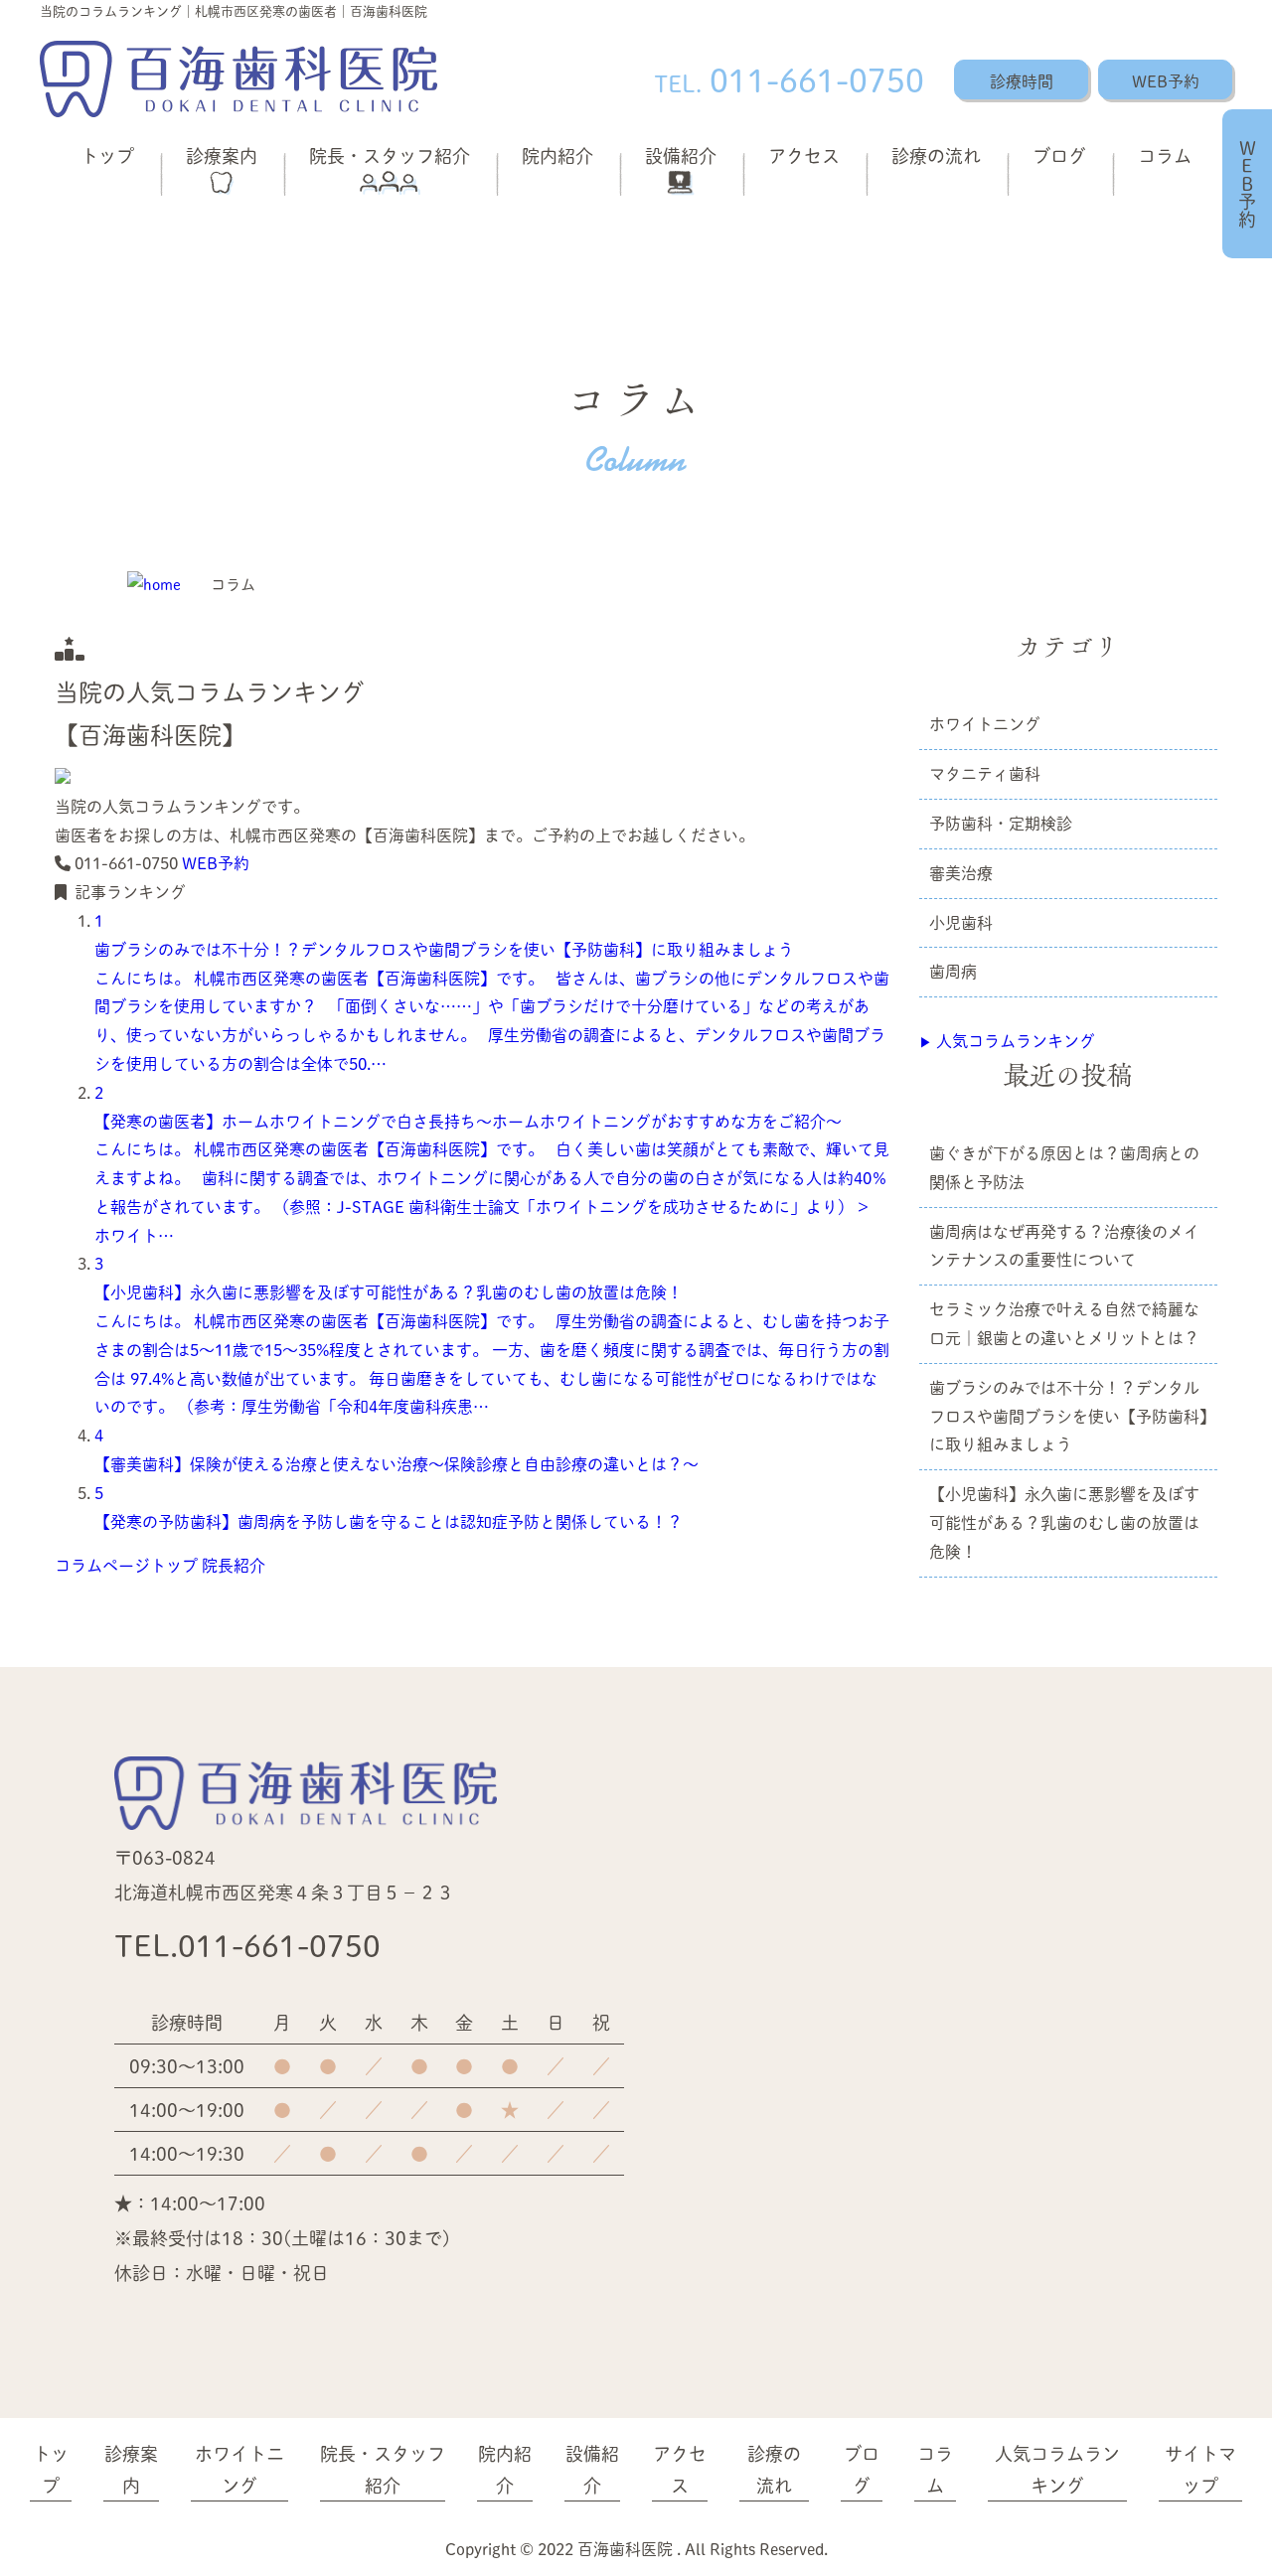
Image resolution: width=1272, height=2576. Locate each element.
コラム (1165, 155)
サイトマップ (1200, 2469)
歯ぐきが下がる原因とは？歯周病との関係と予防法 (1064, 1167)
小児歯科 (961, 922)
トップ (107, 155)
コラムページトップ (126, 1565)
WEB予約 (1166, 81)
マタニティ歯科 (985, 773)
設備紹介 (681, 155)
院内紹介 (557, 155)
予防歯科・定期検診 (1001, 823)
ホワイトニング (985, 724)
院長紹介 (234, 1565)
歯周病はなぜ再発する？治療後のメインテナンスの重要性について (1064, 1246)
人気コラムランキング (1007, 1041)
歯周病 (953, 971)
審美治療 (961, 873)
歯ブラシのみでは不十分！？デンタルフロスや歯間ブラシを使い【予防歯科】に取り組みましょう (1068, 1416)
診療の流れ (936, 155)
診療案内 (222, 155)
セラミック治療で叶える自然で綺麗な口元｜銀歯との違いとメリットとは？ (1064, 1323)
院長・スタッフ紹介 (390, 155)
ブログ (1059, 155)
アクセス (804, 155)
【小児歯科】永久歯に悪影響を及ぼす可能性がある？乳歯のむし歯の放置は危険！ (1064, 1522)
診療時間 (1022, 81)
